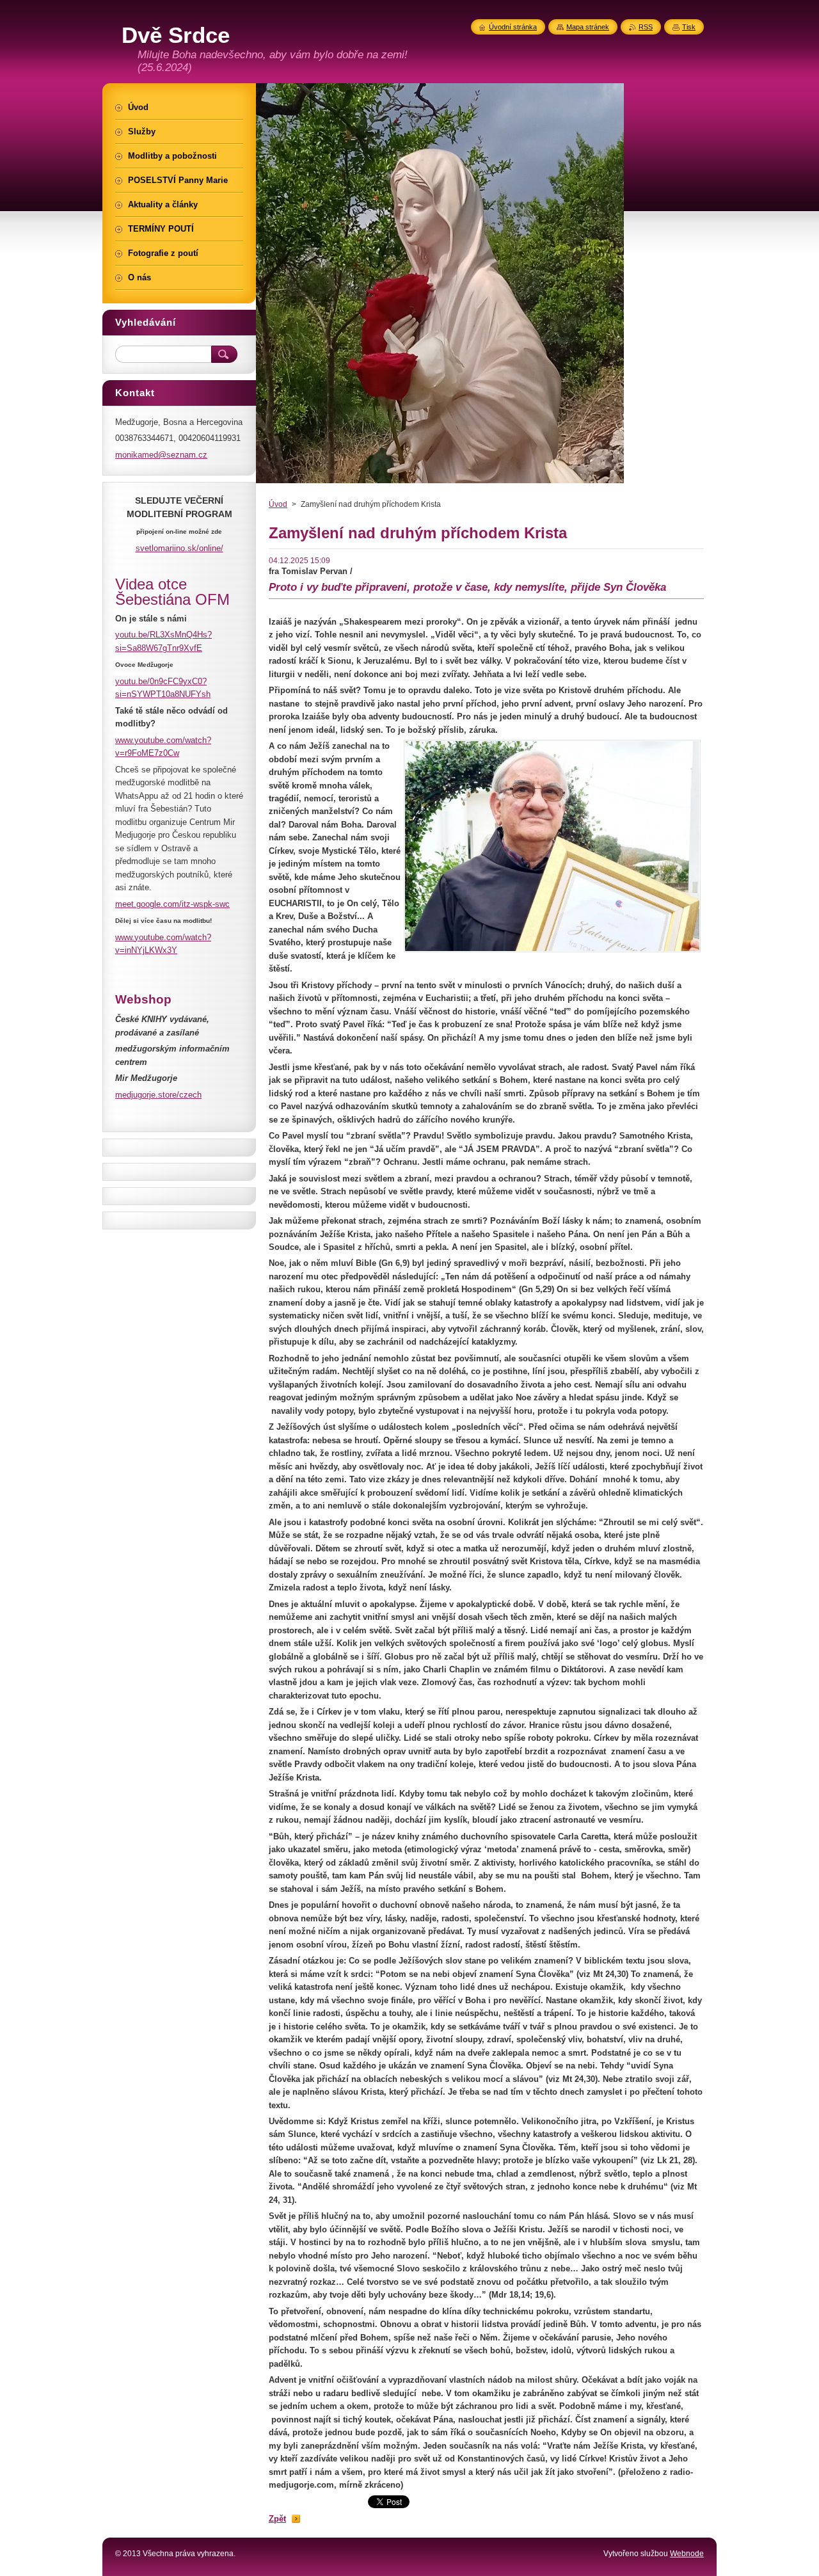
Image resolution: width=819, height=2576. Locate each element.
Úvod (278, 504)
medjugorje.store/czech (158, 1095)
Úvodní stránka (513, 27)
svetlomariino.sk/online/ (179, 548)
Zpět (277, 2519)
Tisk (689, 27)
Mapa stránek (588, 27)
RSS (646, 27)
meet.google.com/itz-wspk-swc (172, 904)
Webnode (687, 2554)
